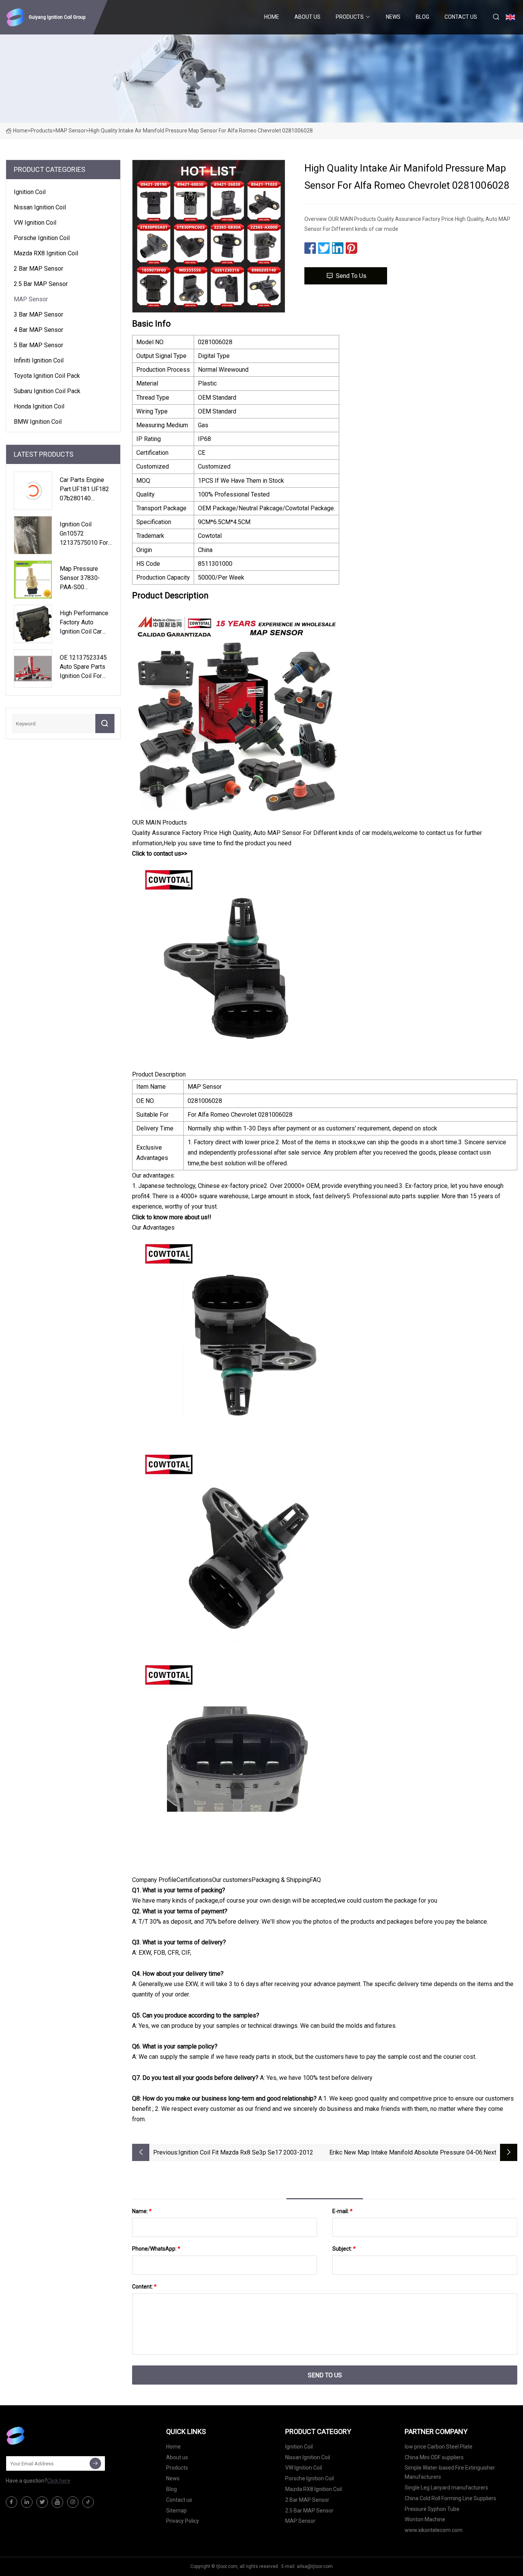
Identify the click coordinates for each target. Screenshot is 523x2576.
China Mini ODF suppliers (434, 2457)
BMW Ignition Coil (38, 422)
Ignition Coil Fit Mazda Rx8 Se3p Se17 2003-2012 (246, 2152)
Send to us (351, 276)
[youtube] (57, 2502)
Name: (142, 2211)
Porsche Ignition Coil (42, 238)
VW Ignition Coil (35, 223)
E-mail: (342, 2211)
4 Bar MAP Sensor (38, 330)
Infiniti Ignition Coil (39, 360)
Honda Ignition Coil (39, 406)
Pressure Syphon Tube (432, 2509)
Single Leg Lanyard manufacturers (446, 2488)
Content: (144, 2287)
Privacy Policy (183, 2521)
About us (307, 17)
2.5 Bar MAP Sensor (41, 284)
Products (350, 17)
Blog (422, 17)
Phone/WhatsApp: (156, 2249)
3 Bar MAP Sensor (38, 314)
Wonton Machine (425, 2519)
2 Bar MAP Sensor (38, 269)
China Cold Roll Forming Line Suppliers (450, 2498)
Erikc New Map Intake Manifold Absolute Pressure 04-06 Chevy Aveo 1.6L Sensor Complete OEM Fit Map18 (406, 2153)
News (393, 17)
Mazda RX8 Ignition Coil (46, 253)
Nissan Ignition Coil (40, 207)
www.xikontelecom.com (434, 2530)
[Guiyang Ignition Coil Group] (44, 2436)
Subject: (344, 2249)
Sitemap (177, 2511)
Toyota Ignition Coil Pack (47, 376)
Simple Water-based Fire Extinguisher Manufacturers (450, 2472)
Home (272, 17)
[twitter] (42, 2502)
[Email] (95, 2463)
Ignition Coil (30, 192)
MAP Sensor (71, 131)
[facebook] (11, 2502)
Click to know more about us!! (172, 1217)
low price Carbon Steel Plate (439, 2447)
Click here (59, 2481)
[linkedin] (27, 2502)
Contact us (461, 17)
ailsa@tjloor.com (315, 2566)
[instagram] (73, 2502)
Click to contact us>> (160, 853)
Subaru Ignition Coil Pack (47, 391)
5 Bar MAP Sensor (38, 345)
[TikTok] (88, 2502)
